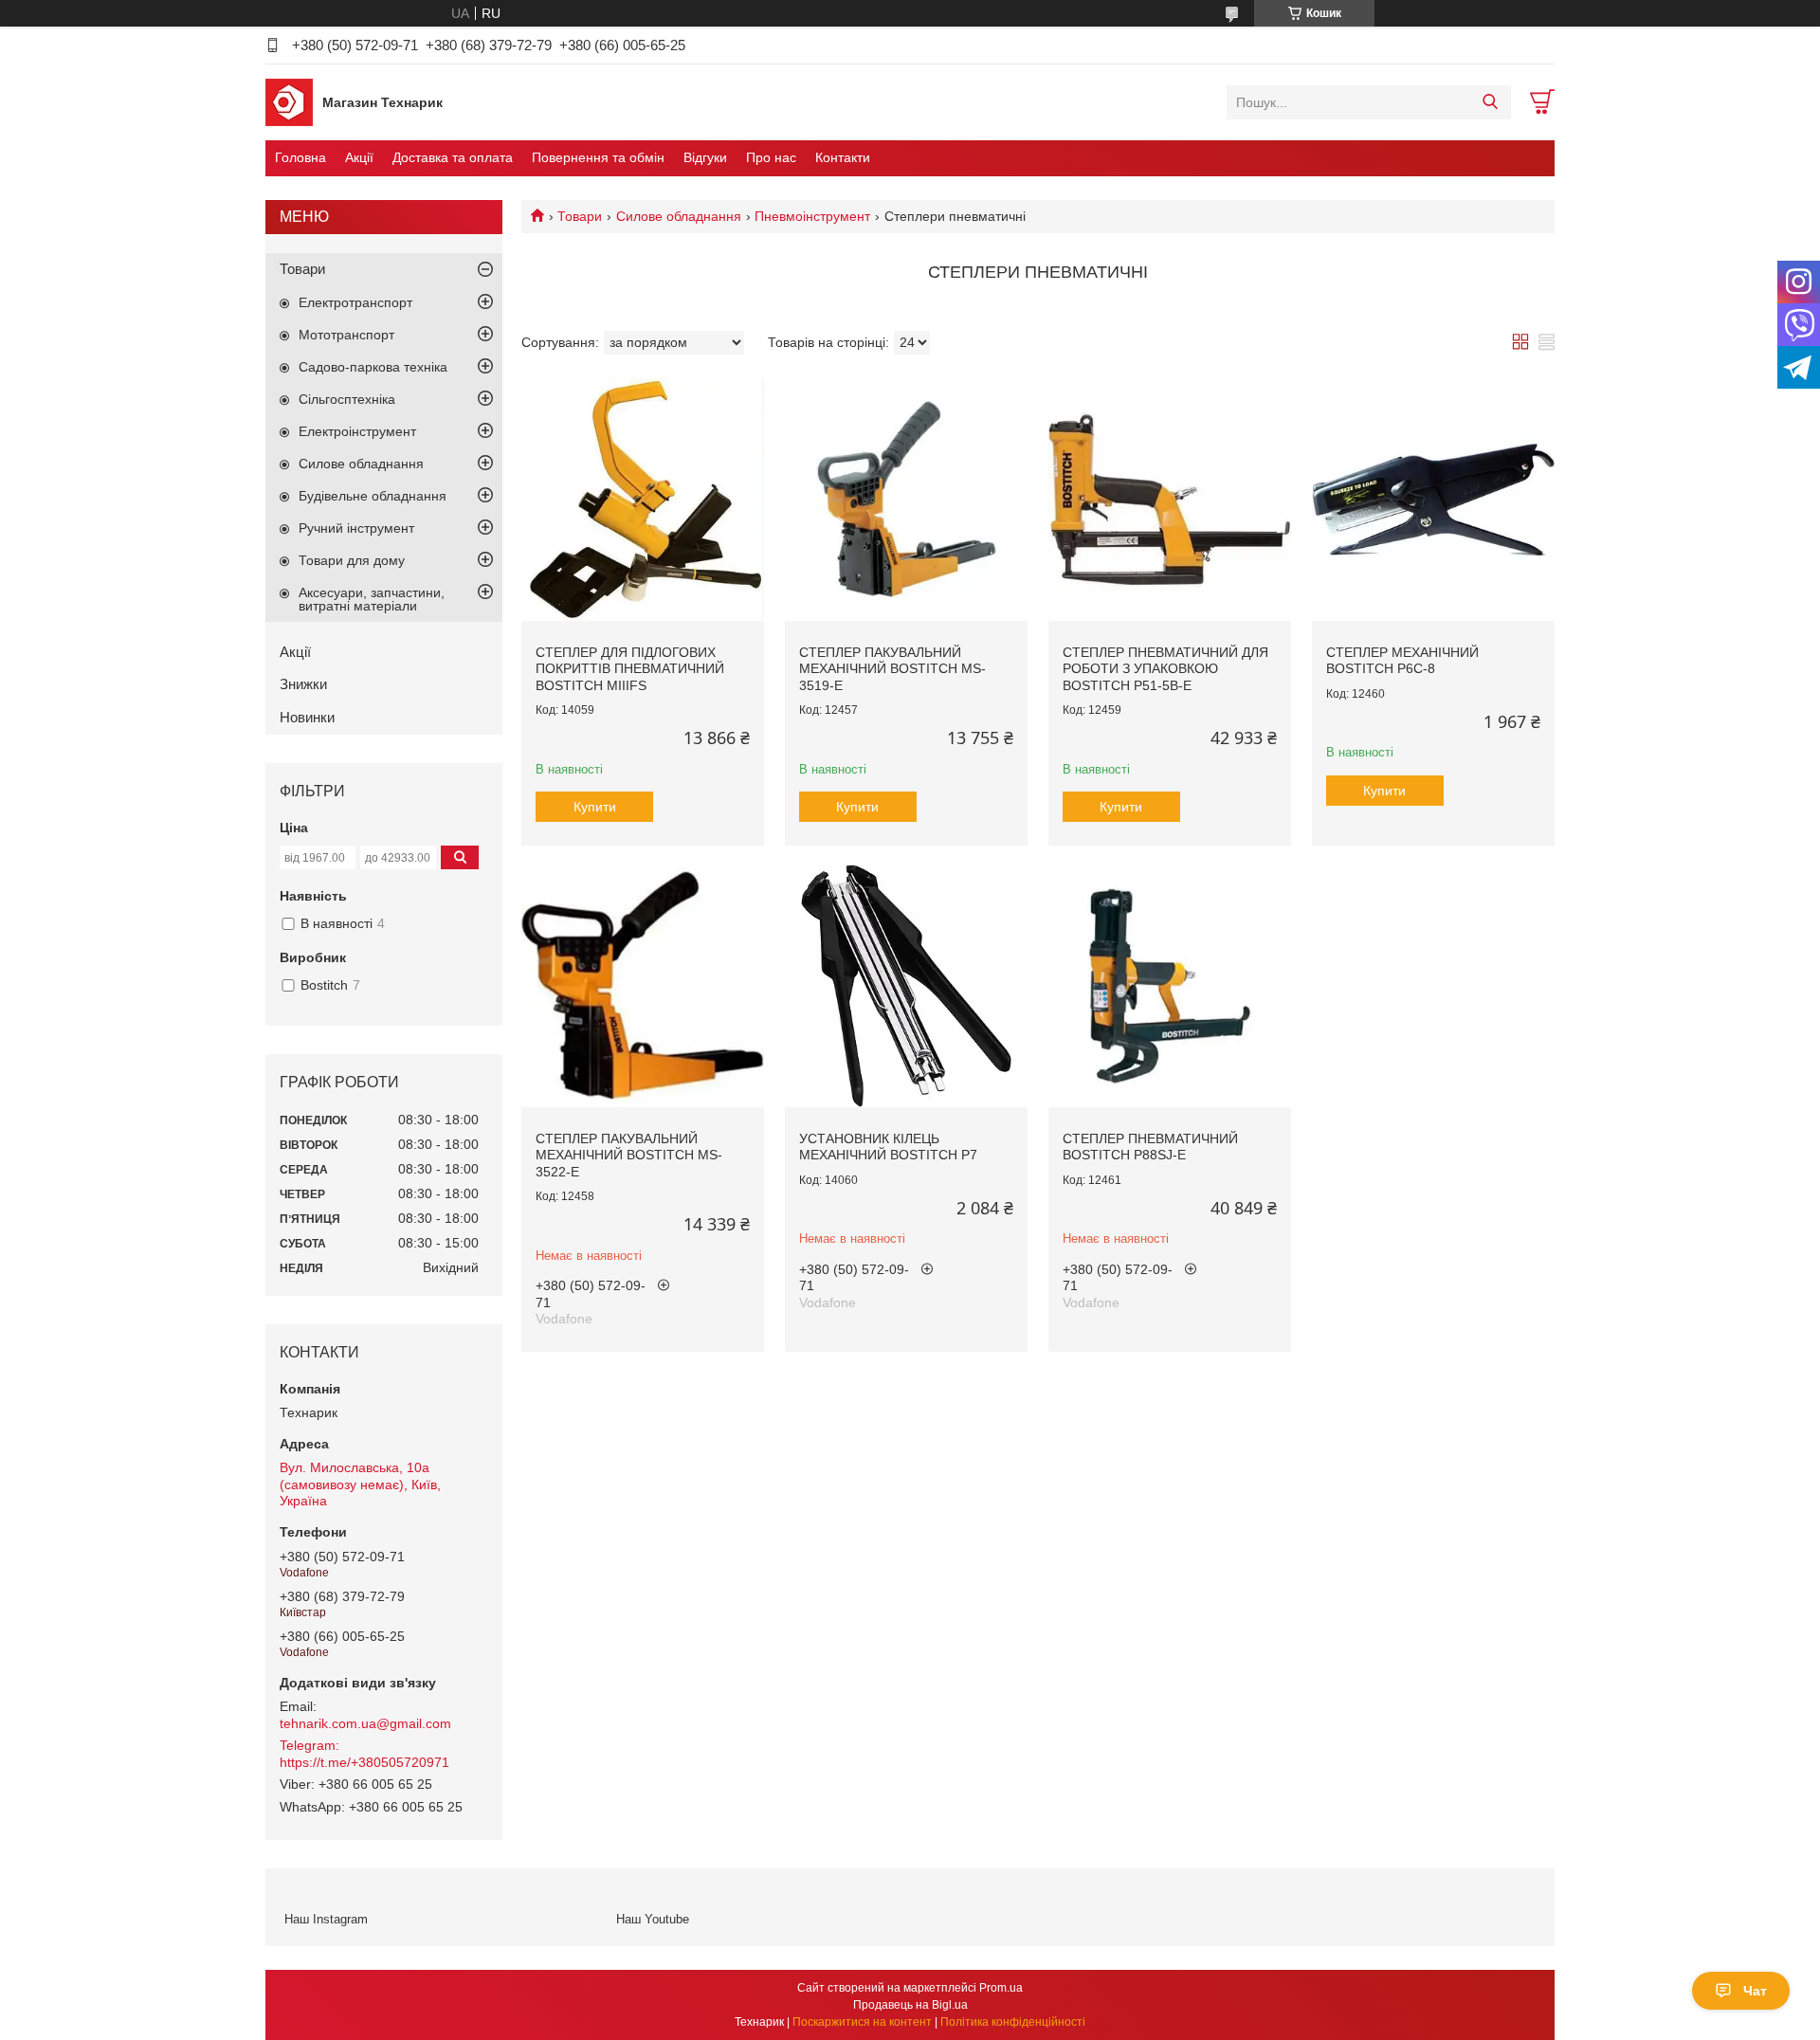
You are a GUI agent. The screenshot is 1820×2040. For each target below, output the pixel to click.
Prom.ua (1001, 1988)
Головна (300, 157)
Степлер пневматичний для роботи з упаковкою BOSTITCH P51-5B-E (1165, 669)
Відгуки (705, 157)
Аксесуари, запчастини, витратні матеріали (372, 599)
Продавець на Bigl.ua (910, 2005)
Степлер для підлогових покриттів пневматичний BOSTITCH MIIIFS (630, 669)
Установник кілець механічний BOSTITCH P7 (888, 1147)
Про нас (771, 157)
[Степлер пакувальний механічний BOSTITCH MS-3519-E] (906, 500)
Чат (1755, 1991)
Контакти (843, 157)
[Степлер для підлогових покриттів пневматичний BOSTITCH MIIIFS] (643, 500)
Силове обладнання (679, 216)
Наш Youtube (653, 1919)
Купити (595, 807)
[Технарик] (289, 101)
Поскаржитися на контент (862, 2022)
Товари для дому (352, 560)
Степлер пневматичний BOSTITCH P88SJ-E (1150, 1147)
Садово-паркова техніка (373, 367)
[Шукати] (1490, 102)
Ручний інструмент (356, 528)
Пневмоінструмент (812, 216)
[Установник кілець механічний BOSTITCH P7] (906, 986)
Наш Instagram (326, 1919)
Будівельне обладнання (373, 496)
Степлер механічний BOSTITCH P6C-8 (1402, 661)
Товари (580, 216)
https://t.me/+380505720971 (364, 1762)
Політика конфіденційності (1013, 2022)
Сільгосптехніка (347, 399)
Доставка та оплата (453, 157)
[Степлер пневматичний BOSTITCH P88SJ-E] (1170, 986)
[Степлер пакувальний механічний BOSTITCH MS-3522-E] (643, 986)
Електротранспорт (355, 302)
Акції (359, 157)
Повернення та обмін (598, 157)
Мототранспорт (346, 335)
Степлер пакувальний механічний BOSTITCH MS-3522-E (629, 1155)
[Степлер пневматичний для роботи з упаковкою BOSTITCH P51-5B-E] (1170, 500)
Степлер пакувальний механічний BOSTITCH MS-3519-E (892, 669)
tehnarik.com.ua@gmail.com (365, 1723)
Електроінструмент (357, 431)
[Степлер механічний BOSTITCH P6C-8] (1433, 500)
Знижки (303, 684)
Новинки (307, 717)
